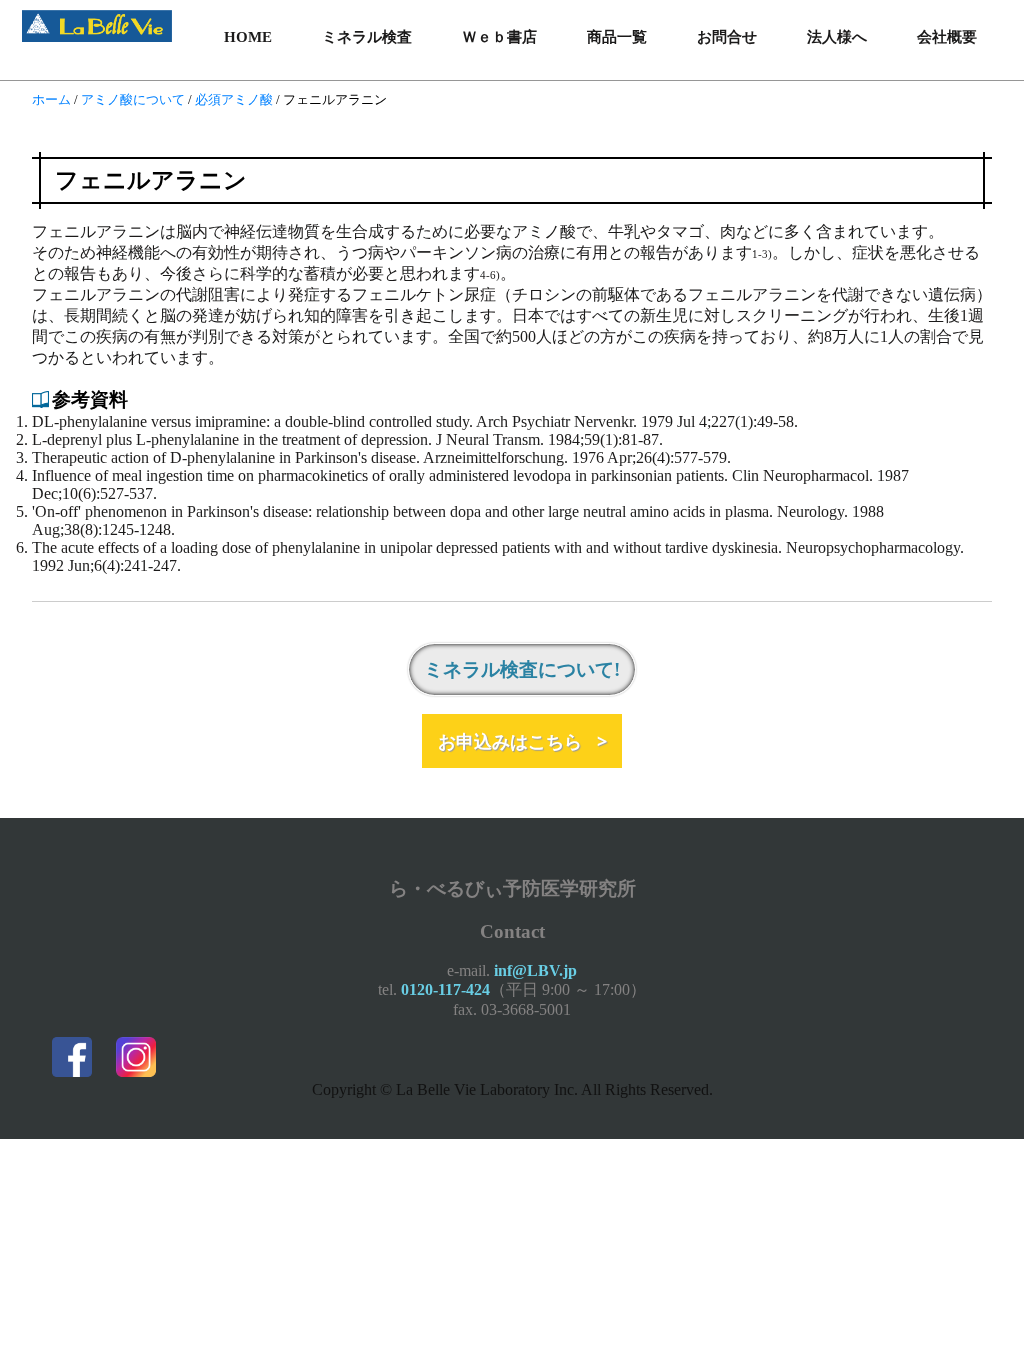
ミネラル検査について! (522, 669)
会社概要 (947, 37)
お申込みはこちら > (522, 741)
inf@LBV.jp (535, 970)
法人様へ (837, 37)
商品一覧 (617, 37)
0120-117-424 (445, 989)
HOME (248, 37)
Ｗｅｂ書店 (499, 37)
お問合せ (727, 37)
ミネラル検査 (367, 37)
